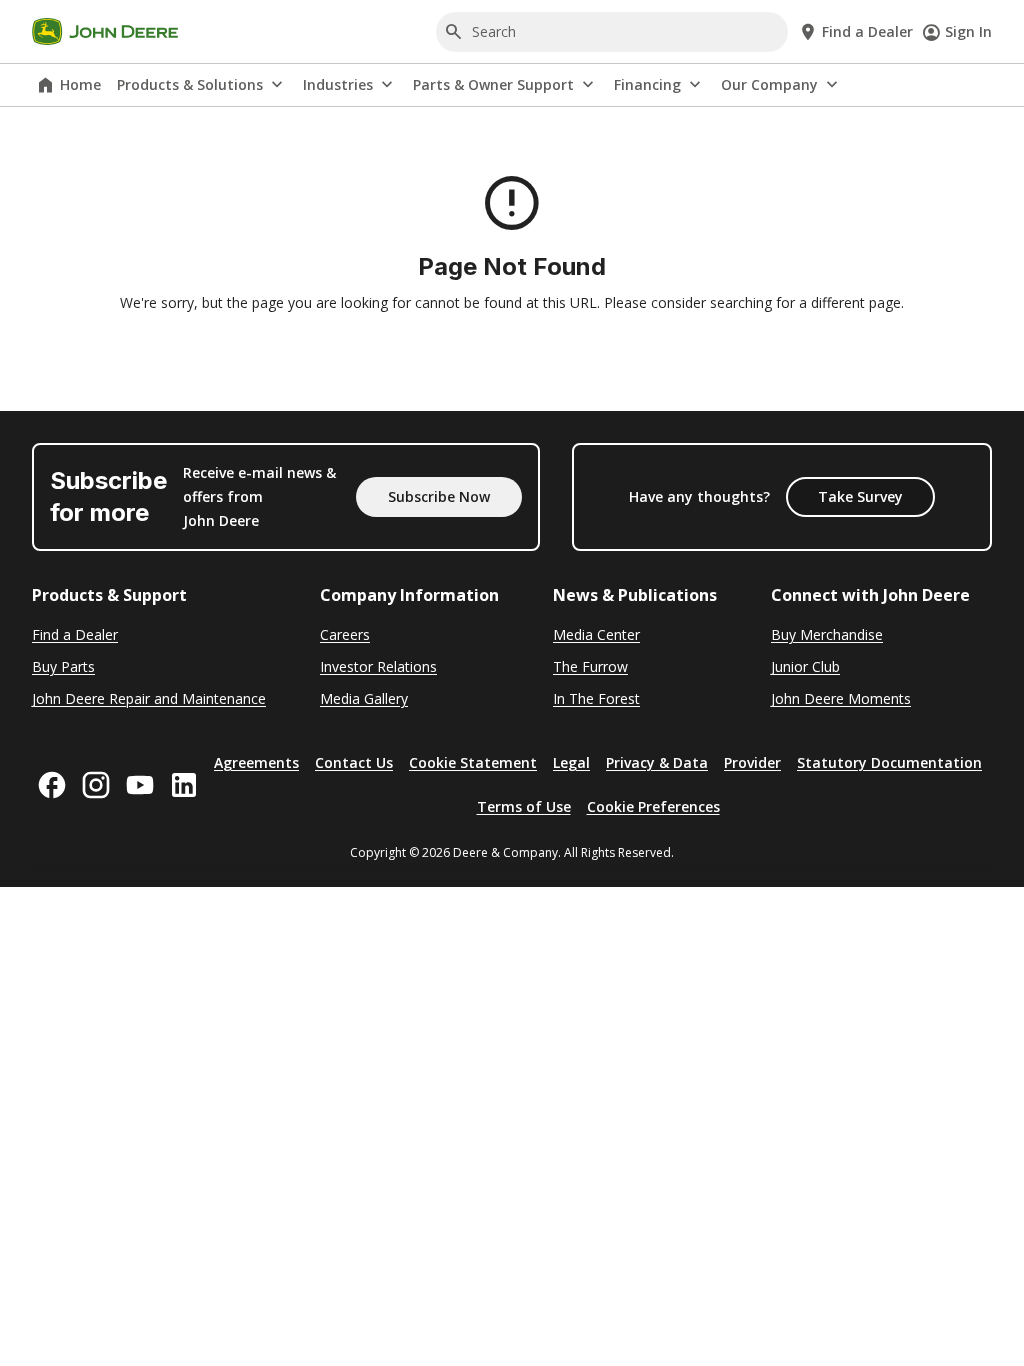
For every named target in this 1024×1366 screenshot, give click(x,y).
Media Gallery (364, 698)
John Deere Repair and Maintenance (149, 698)
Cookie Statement (473, 762)
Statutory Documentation (889, 762)
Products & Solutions (190, 84)
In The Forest (596, 698)
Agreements (256, 762)
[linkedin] (184, 785)
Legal (571, 762)
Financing (647, 84)
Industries (338, 84)
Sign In (968, 31)
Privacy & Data (657, 762)
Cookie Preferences (653, 806)
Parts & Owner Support (493, 84)
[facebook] (52, 785)
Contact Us (354, 762)
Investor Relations (378, 666)
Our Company (769, 84)
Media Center (596, 634)
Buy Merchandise (827, 634)
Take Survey (860, 496)
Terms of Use (524, 806)
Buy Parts (63, 666)
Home (80, 84)
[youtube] (140, 785)
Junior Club (805, 666)
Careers (345, 634)
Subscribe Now (439, 496)
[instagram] (96, 785)
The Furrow (590, 666)
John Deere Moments (841, 698)
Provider (752, 762)
